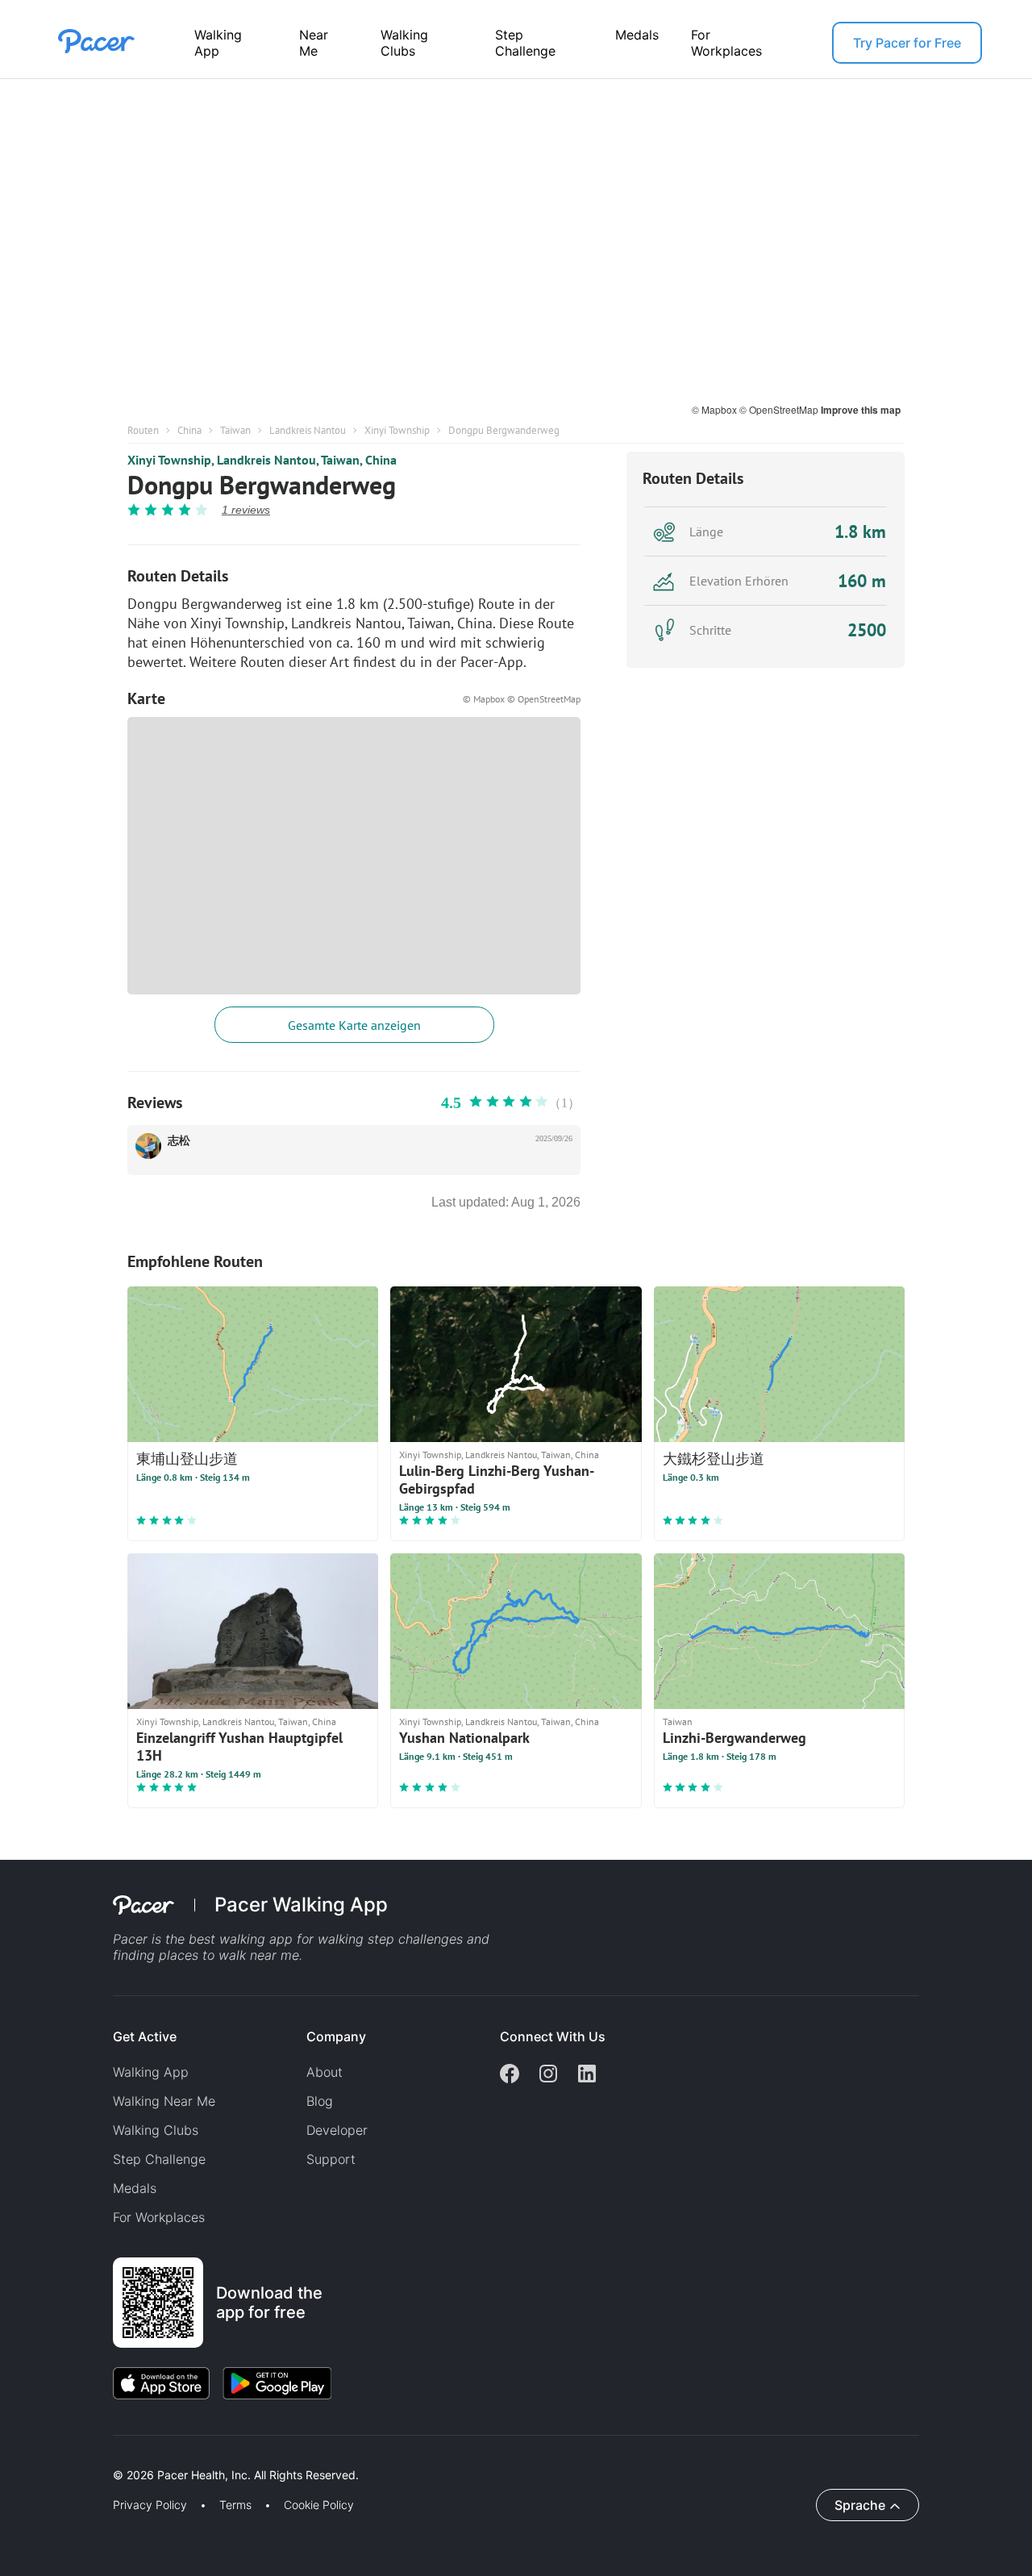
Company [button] (336, 2036)
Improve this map (861, 410)
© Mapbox (716, 409)
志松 (179, 1141)
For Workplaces (726, 43)
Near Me (314, 43)
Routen (143, 430)
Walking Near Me (164, 2101)
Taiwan (235, 430)
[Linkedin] (587, 2075)
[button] (281, 2456)
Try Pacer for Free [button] (907, 43)
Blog (320, 2101)
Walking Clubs (404, 43)
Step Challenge (525, 43)
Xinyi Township (397, 430)
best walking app (243, 1939)
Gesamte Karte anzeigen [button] (354, 1025)
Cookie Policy (319, 2505)
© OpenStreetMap (780, 409)
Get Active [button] (145, 2036)
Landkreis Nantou (308, 430)
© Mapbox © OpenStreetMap (522, 699)
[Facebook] (510, 2075)
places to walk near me (229, 1955)
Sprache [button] (860, 2505)
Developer (337, 2130)
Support (331, 2159)
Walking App (218, 43)
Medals (637, 35)
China (189, 430)
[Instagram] (548, 2075)
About (325, 2072)
